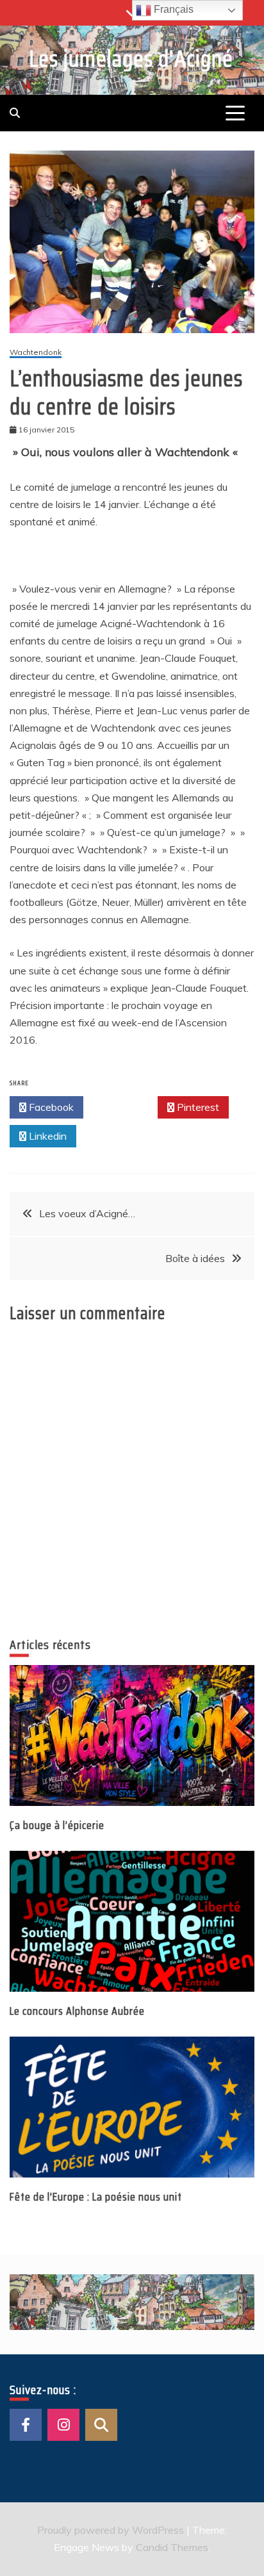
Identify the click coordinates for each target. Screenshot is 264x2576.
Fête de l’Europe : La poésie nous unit (96, 2197)
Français (172, 9)
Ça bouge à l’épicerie (57, 1825)
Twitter (124, 1107)
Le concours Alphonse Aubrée (77, 2011)
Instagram (63, 2425)
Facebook (50, 1107)
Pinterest (197, 1107)
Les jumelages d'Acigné (131, 59)
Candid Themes (172, 2547)
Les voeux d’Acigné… (87, 1213)
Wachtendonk (36, 353)
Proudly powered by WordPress (112, 2530)
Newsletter (101, 2425)
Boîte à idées (195, 1258)
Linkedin (46, 1136)
